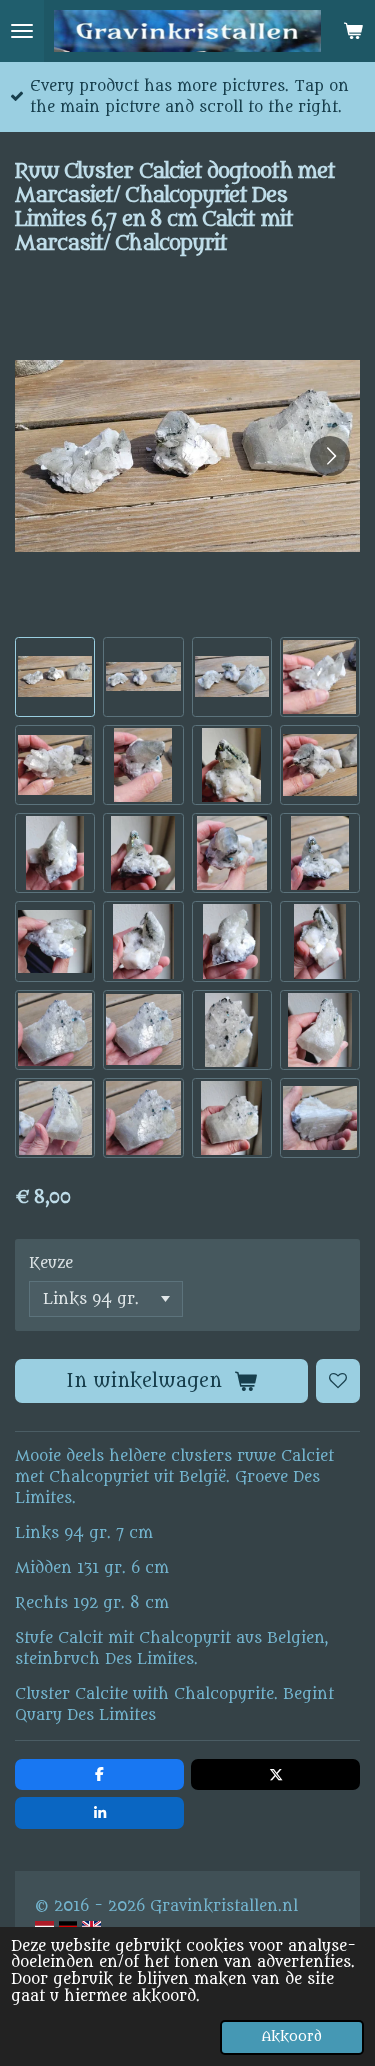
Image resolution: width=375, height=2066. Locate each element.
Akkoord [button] (292, 2037)
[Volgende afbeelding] (330, 456)
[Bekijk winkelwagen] (353, 31)
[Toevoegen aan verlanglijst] (338, 1381)
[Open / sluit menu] (22, 31)
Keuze (51, 1263)
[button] (55, 677)
